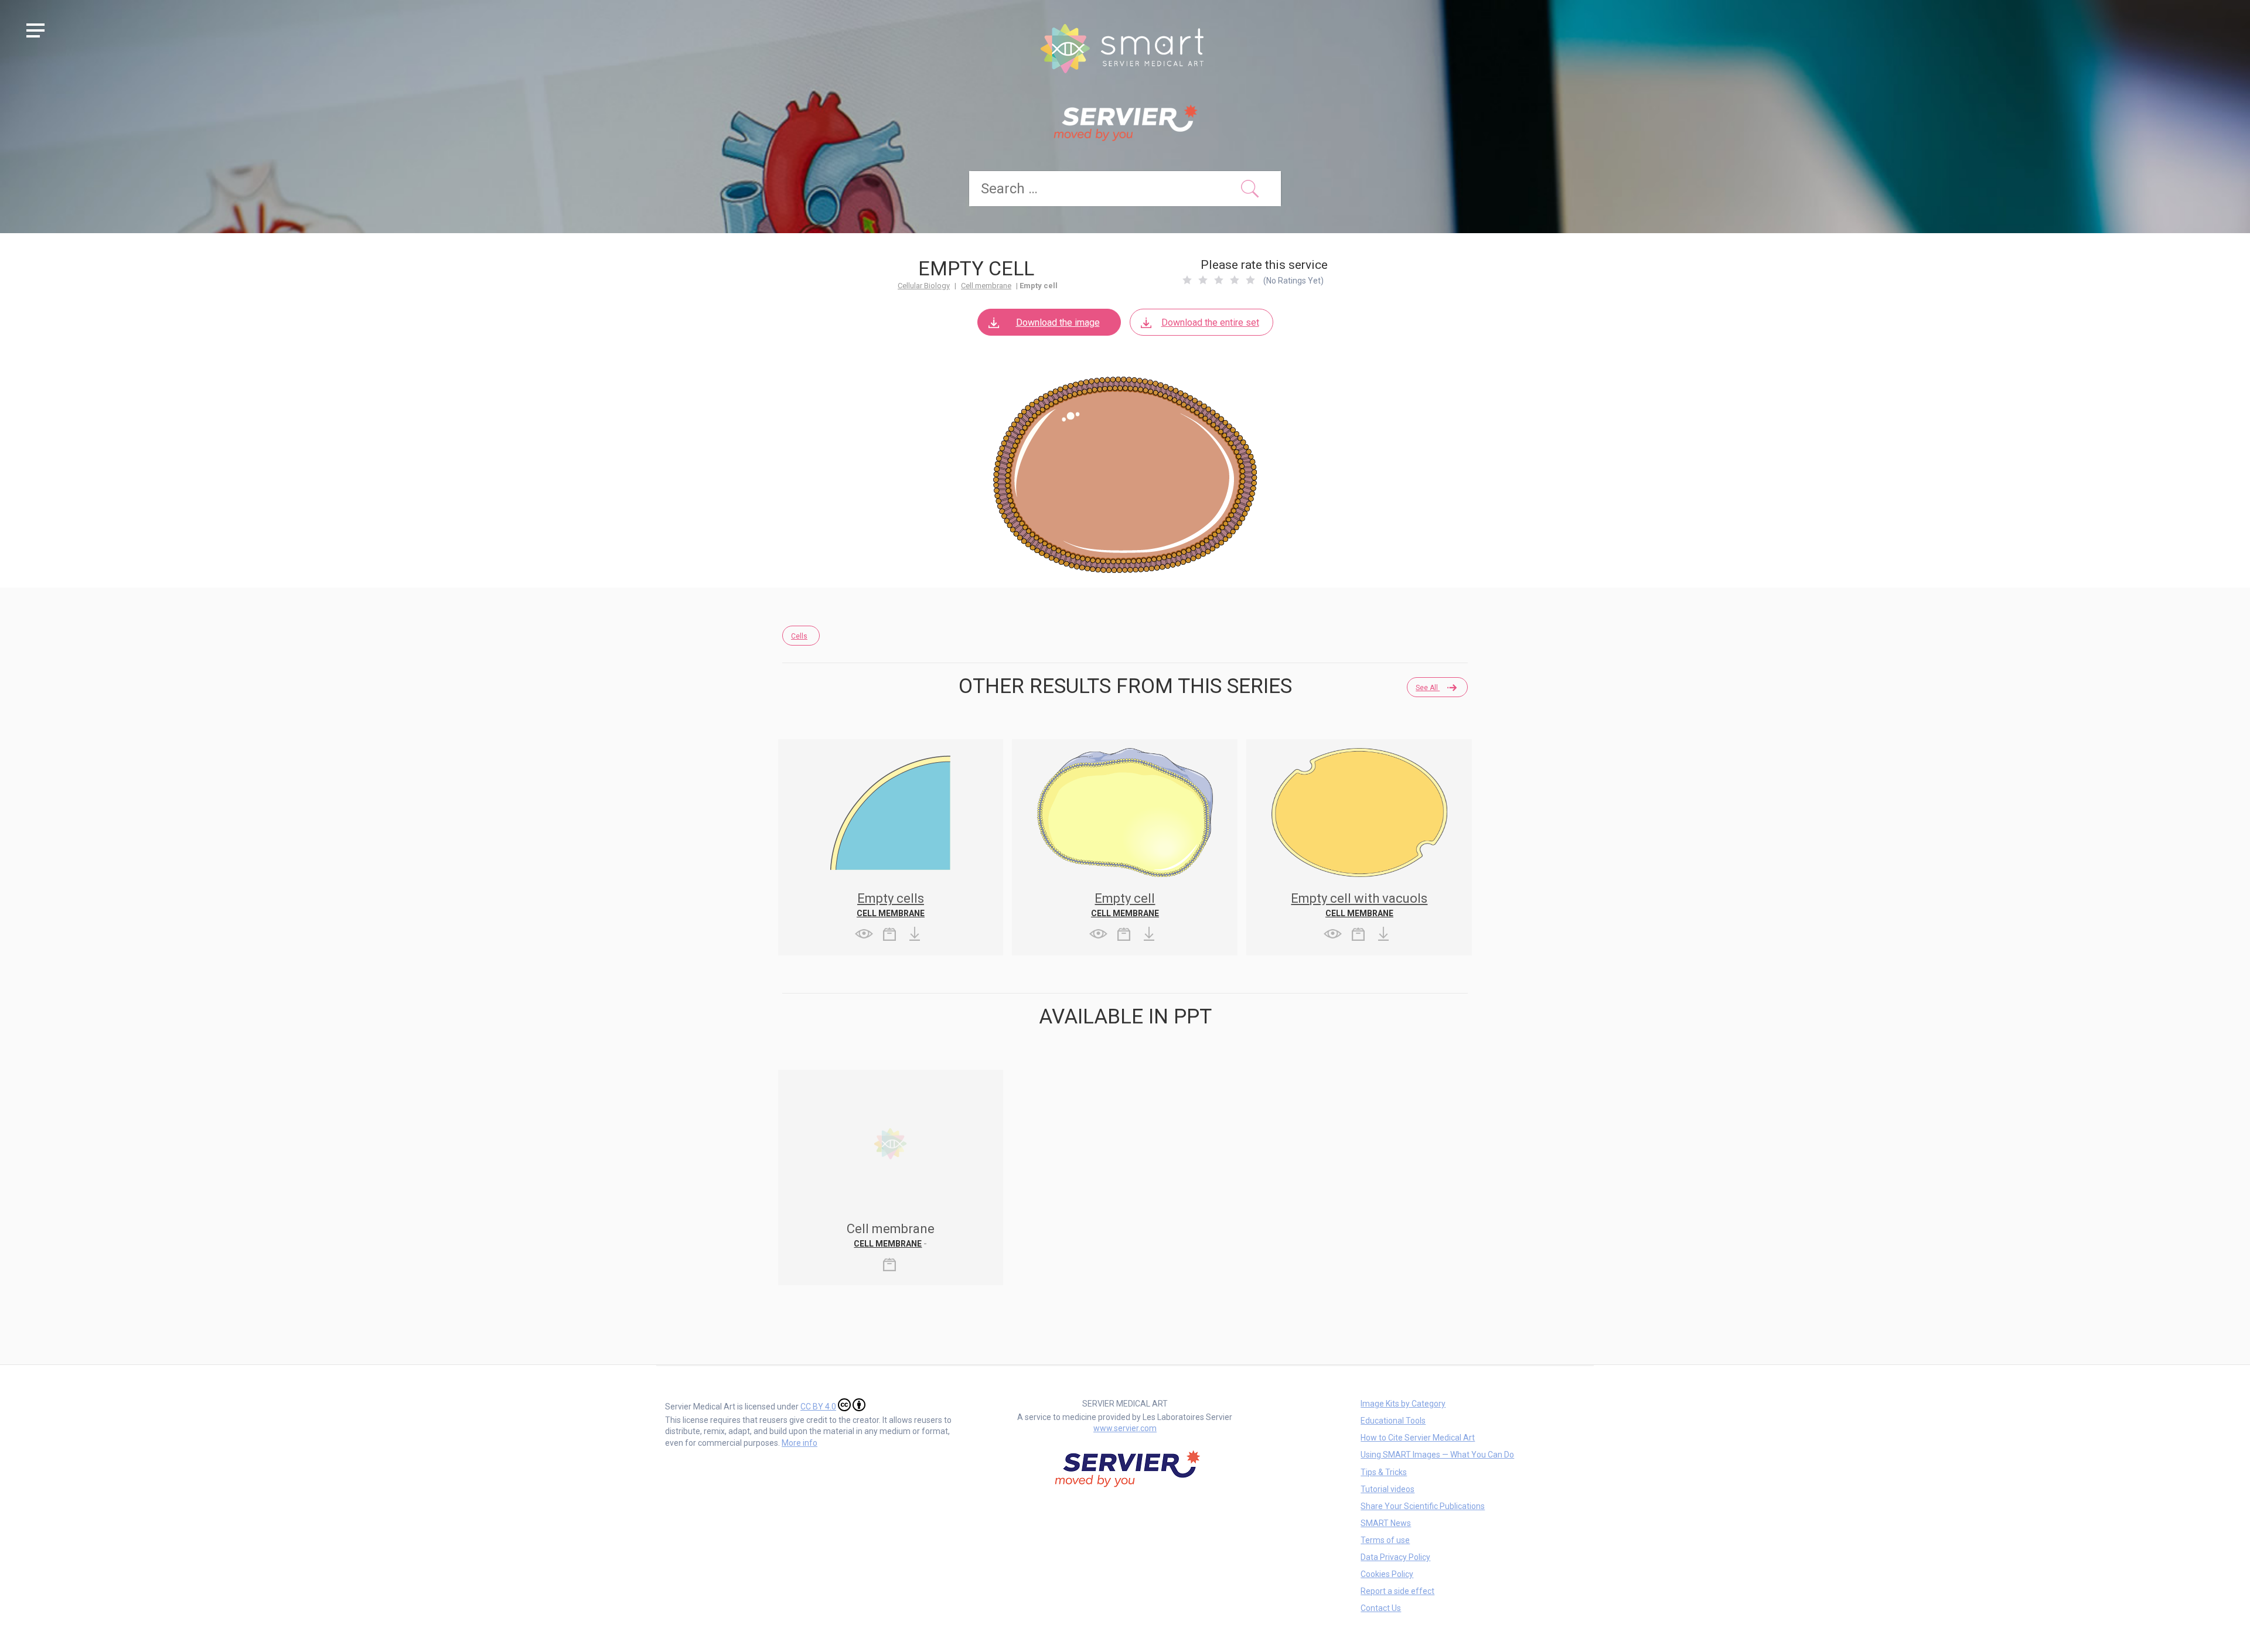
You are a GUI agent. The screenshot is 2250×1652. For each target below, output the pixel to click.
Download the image (1058, 322)
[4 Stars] (1235, 280)
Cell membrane (986, 286)
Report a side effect (1397, 1591)
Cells (799, 636)
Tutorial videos (1387, 1489)
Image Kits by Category (1403, 1404)
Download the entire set (1210, 322)
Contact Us (1381, 1608)
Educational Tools (1393, 1421)
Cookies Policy (1387, 1574)
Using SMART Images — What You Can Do (1437, 1455)
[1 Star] (1187, 280)
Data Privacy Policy (1395, 1557)
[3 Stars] (1219, 280)
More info (800, 1443)
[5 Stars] (1250, 280)
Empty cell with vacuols (1359, 898)
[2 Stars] (1203, 280)
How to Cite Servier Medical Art (1418, 1438)
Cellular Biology (924, 286)
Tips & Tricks (1384, 1472)
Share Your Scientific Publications (1423, 1506)
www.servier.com (1125, 1428)
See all (1428, 688)
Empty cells (891, 898)
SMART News (1386, 1523)
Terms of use (1385, 1540)
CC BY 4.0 (818, 1407)
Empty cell (1125, 898)
